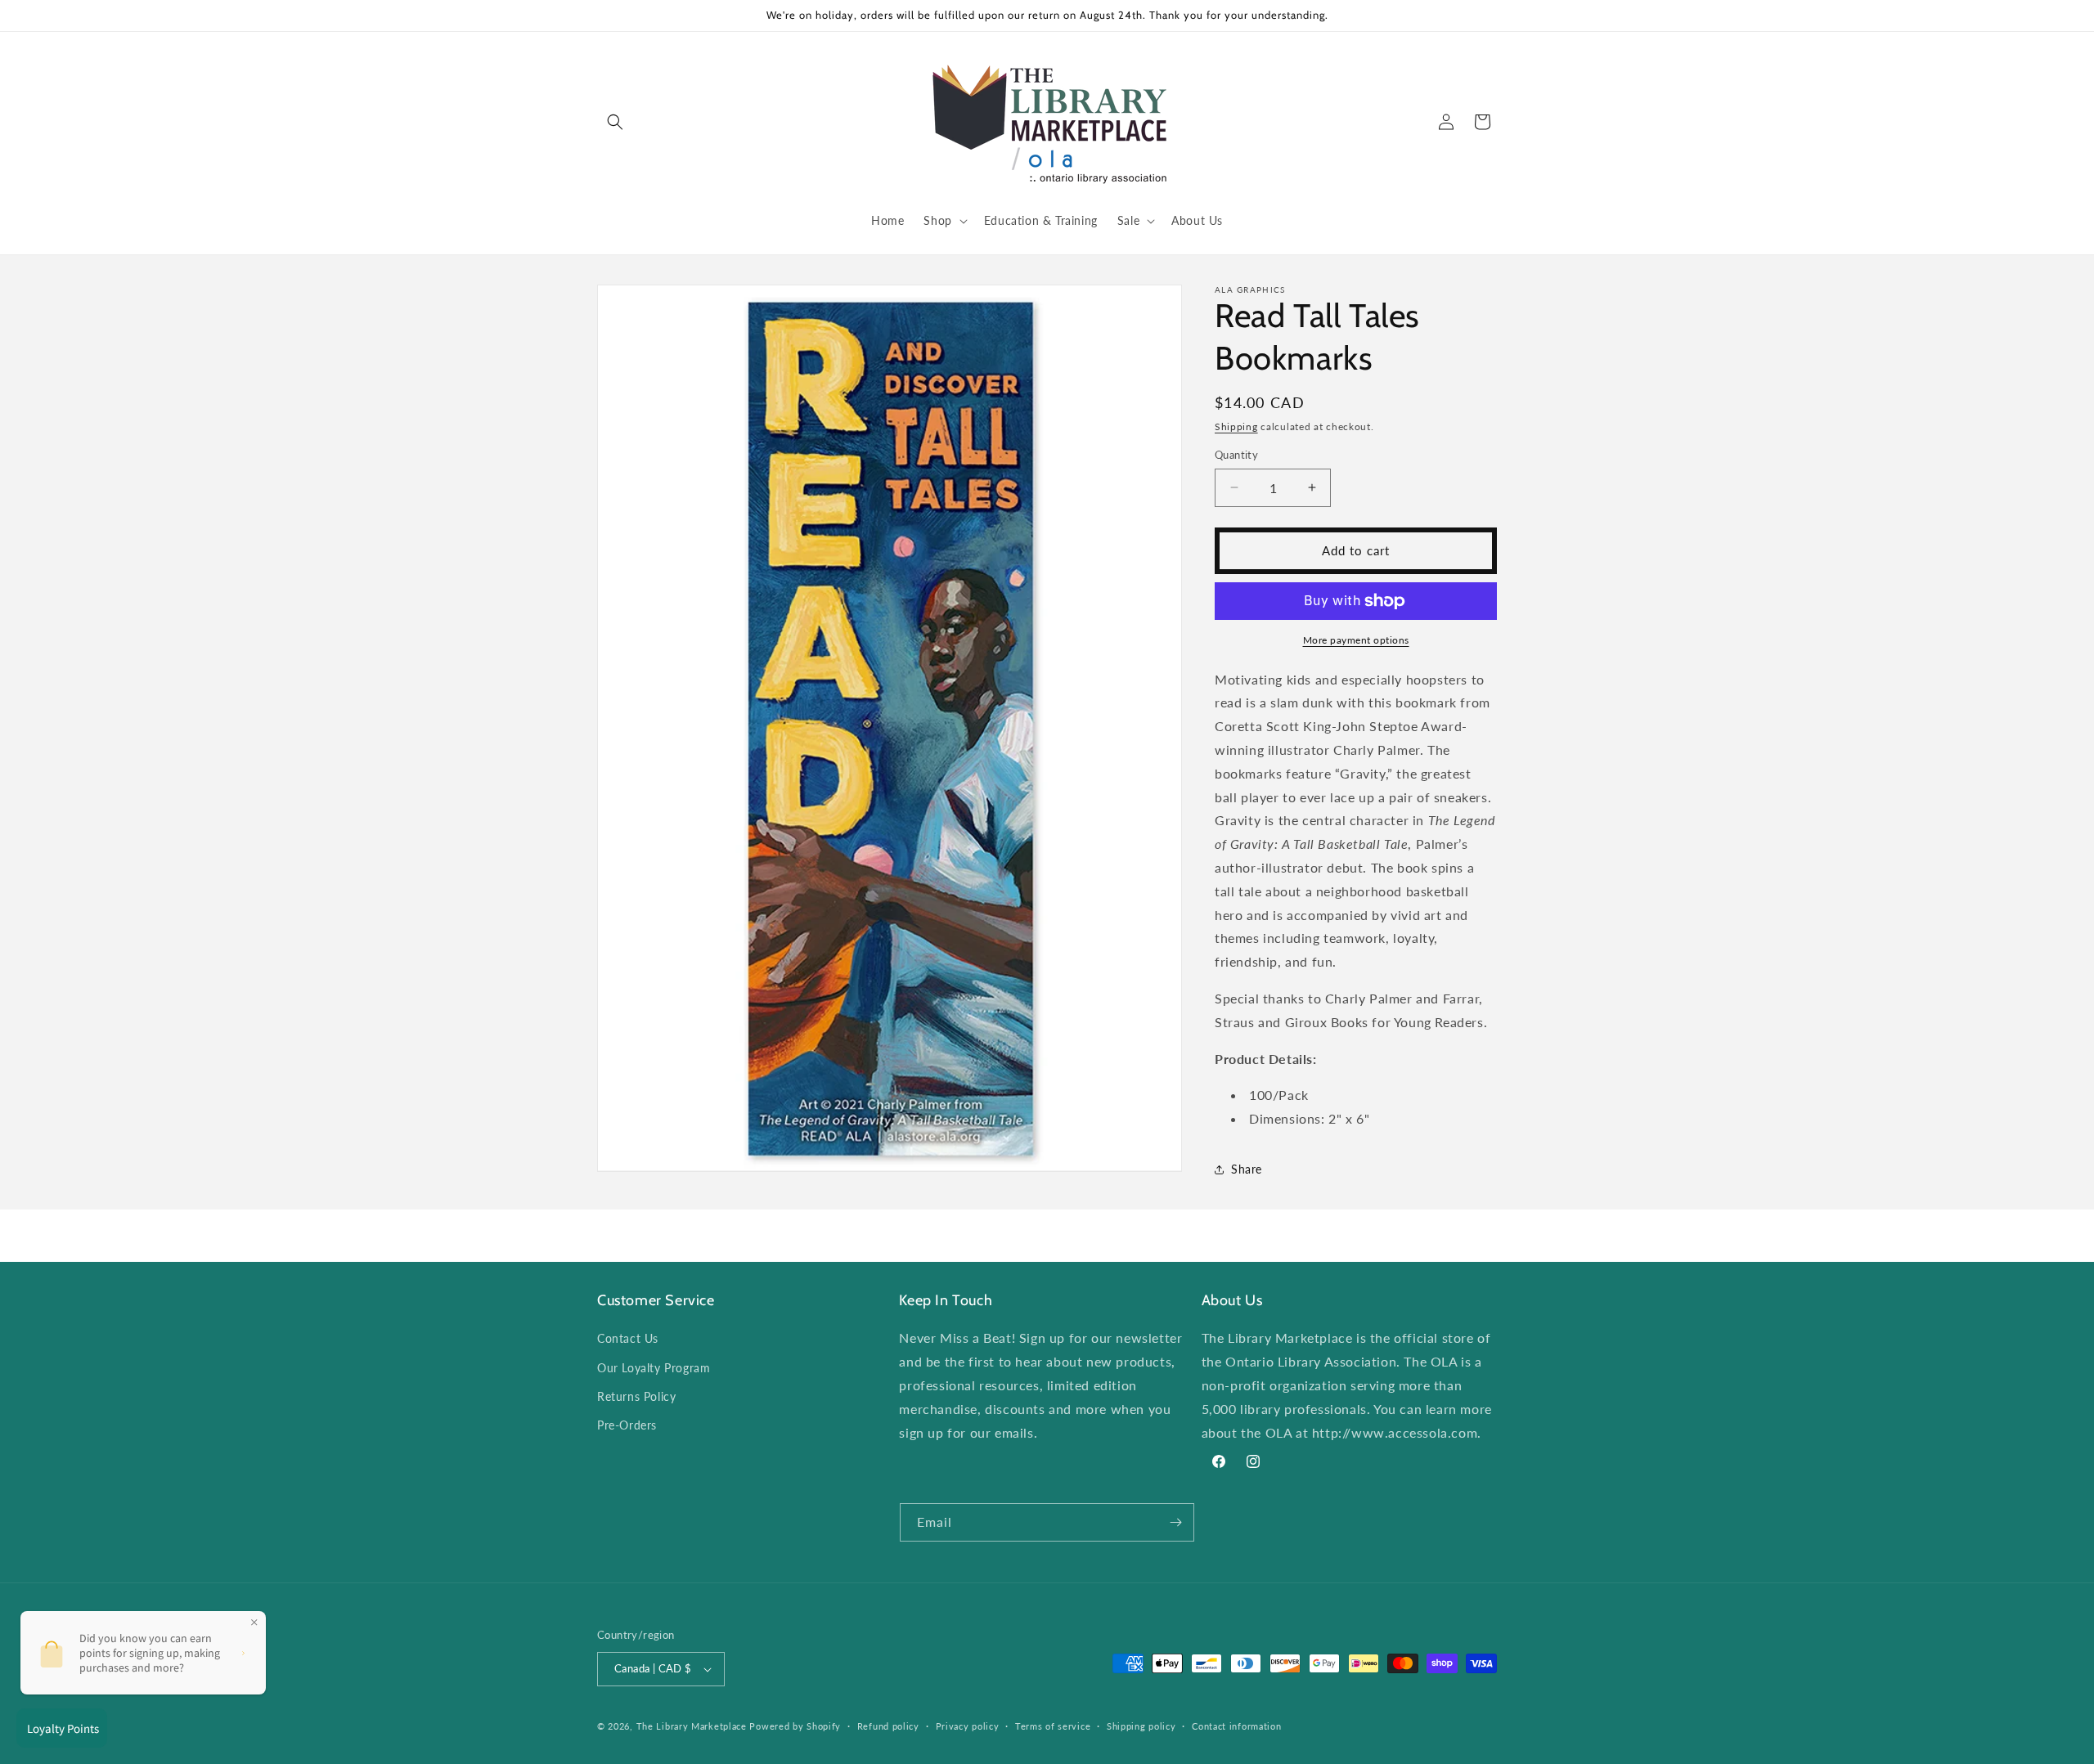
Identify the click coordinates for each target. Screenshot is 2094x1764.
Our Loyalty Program (654, 1368)
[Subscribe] (1175, 1522)
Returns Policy (636, 1396)
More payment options (1356, 640)
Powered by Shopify (795, 1726)
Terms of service (1053, 1726)
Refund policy (888, 1726)
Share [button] (1247, 1169)
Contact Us (628, 1338)
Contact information (1236, 1726)
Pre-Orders (627, 1425)
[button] (615, 122)
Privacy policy (968, 1726)
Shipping (1236, 426)
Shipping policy (1141, 1726)
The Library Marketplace (692, 1726)
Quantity (1236, 455)
